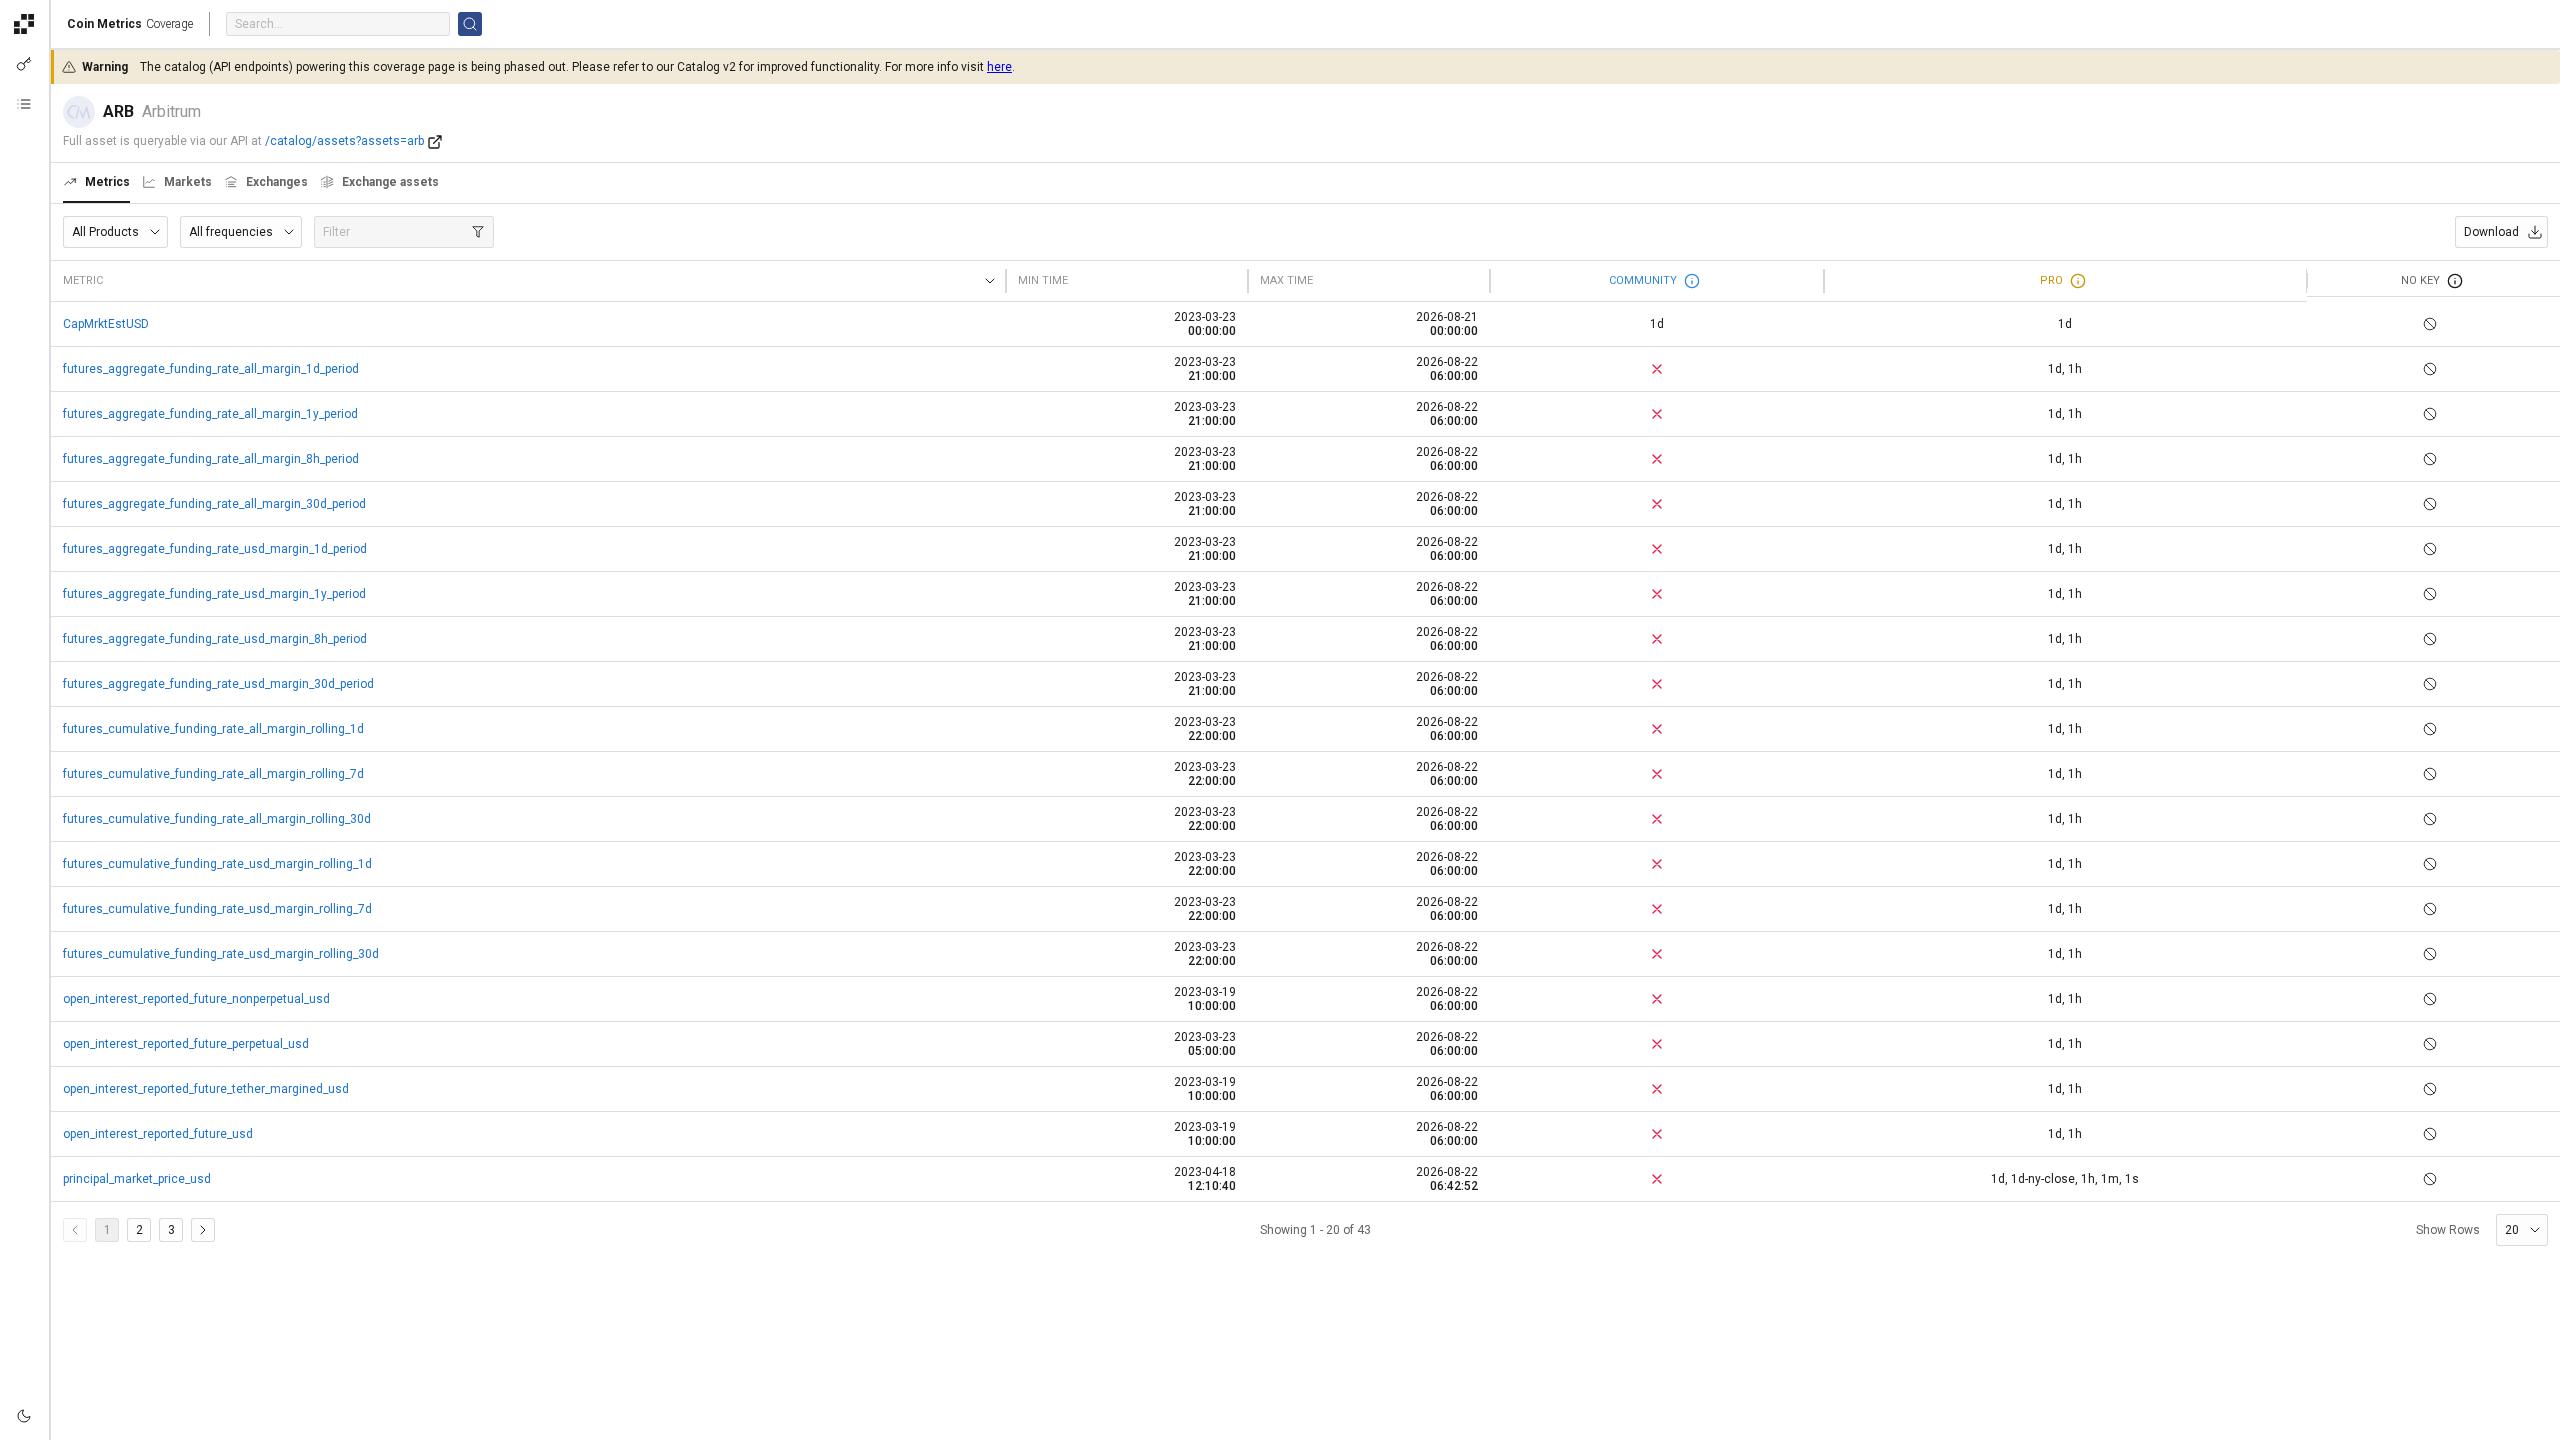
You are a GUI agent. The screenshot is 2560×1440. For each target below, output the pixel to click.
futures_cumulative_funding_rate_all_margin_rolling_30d (217, 819)
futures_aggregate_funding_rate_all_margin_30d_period (214, 504)
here (999, 67)
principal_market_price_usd (137, 1179)
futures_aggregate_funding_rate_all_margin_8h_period (211, 459)
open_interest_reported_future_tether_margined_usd (206, 1089)
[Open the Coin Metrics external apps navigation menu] (24, 24)
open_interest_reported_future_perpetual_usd (186, 1044)
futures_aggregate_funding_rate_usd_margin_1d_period (215, 549)
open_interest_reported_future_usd (158, 1134)
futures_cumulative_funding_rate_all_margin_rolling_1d (213, 729)
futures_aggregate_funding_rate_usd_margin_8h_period (215, 639)
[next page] (203, 1230)
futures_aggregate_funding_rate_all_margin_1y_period (210, 414)
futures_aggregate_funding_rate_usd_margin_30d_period (218, 684)
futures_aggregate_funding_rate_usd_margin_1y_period (214, 594)
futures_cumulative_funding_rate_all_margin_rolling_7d (213, 774)
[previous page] (75, 1230)
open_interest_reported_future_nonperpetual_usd (196, 999)
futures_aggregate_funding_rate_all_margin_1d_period (211, 369)
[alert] (24, 1416)
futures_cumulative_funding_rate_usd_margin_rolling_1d (217, 864)
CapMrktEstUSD (106, 324)
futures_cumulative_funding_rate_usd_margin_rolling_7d (217, 909)
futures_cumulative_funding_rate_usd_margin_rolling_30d (221, 954)
